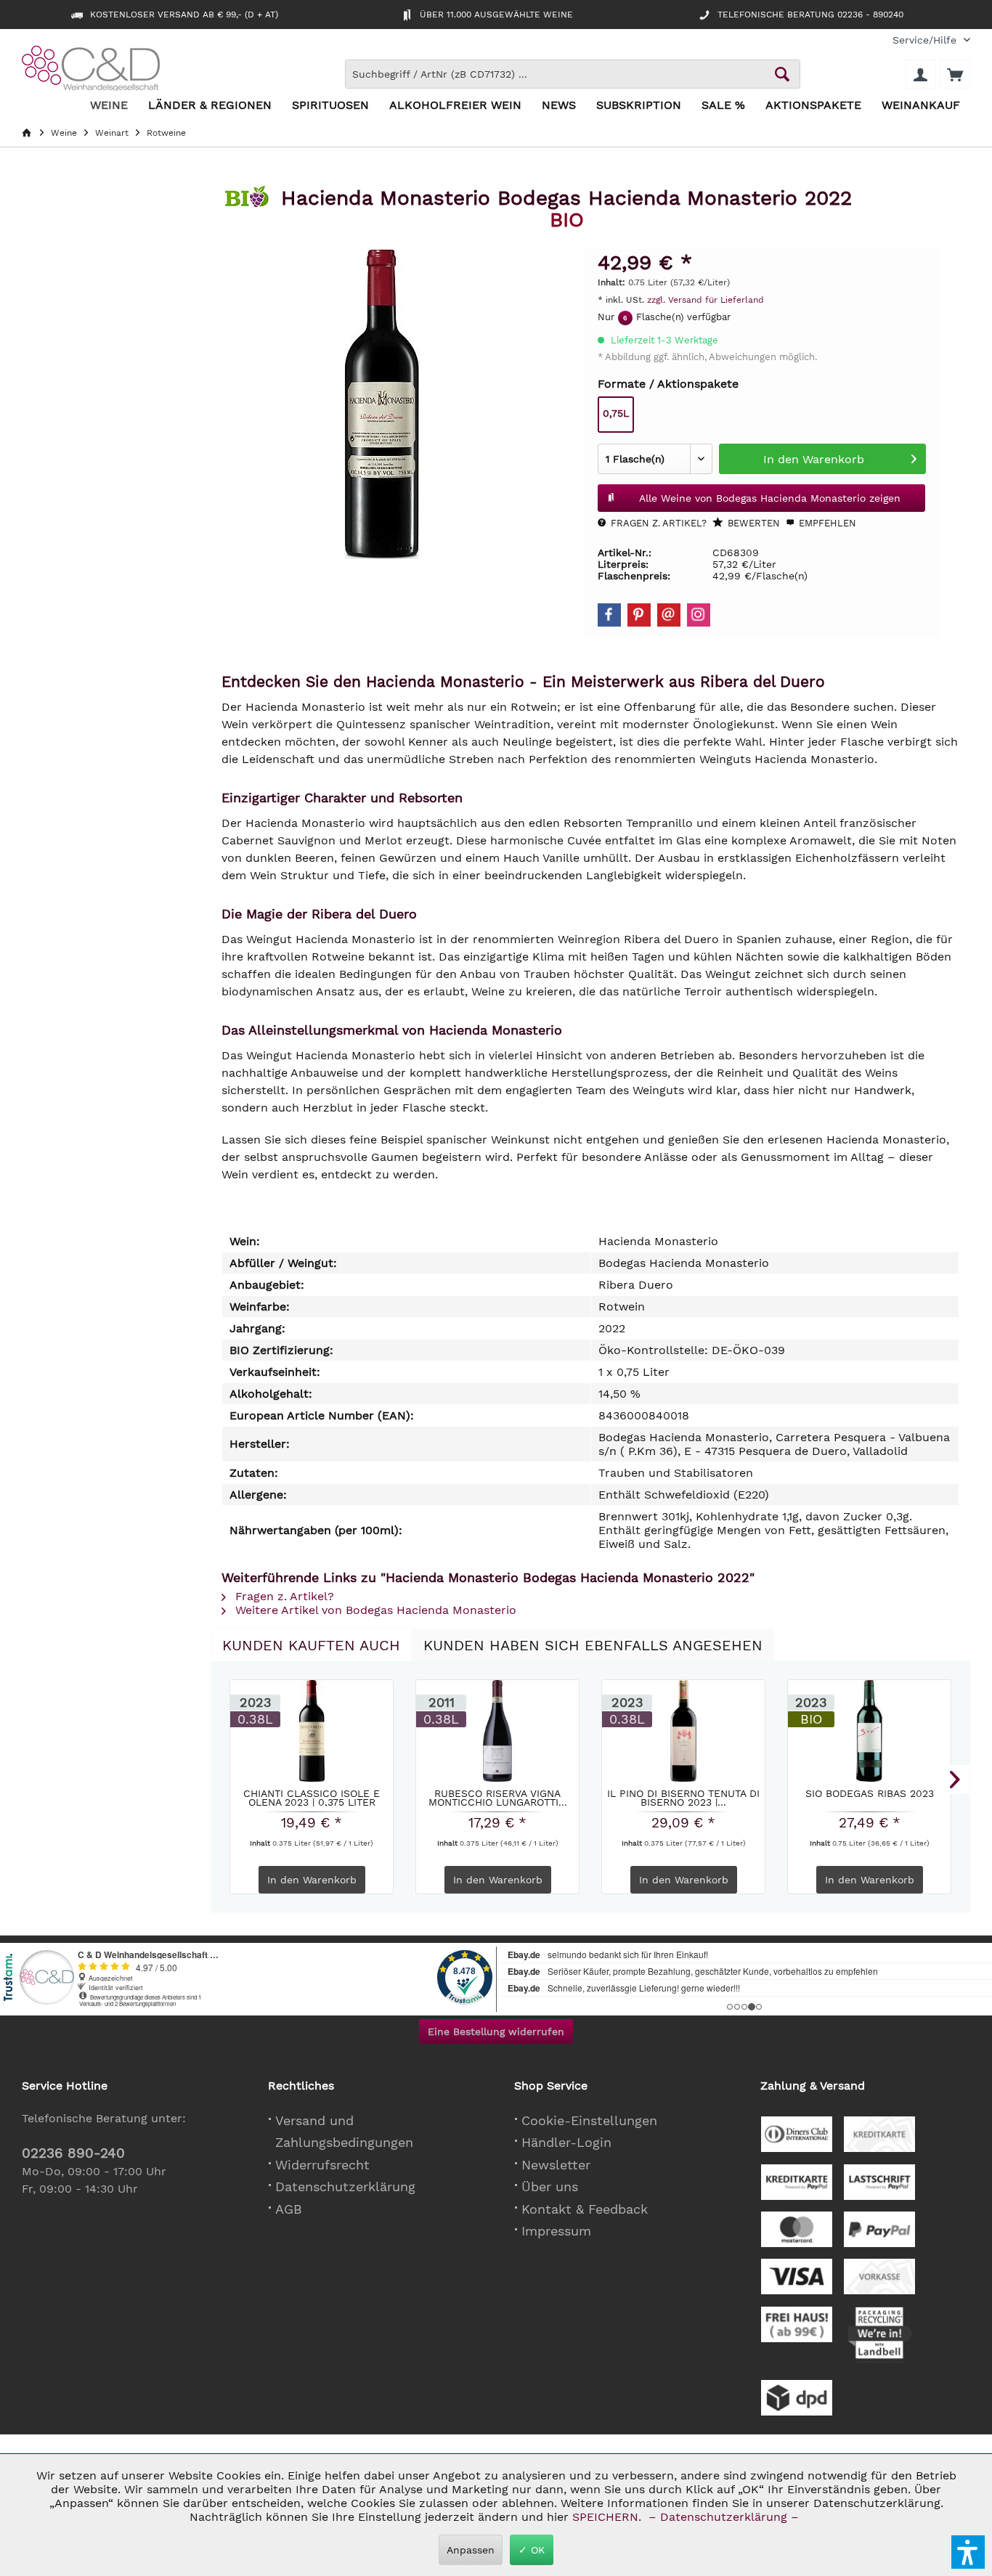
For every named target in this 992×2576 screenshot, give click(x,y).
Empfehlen (826, 523)
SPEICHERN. (609, 2517)
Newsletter (556, 2165)
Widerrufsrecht (322, 2165)
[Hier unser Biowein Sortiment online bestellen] (247, 202)
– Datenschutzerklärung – (724, 2517)
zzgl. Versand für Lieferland (706, 300)
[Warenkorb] (955, 74)
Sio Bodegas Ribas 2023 (870, 1794)
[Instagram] (699, 615)
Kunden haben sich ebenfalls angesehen (593, 1645)
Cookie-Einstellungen (589, 2120)
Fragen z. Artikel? (657, 523)
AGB (289, 2209)
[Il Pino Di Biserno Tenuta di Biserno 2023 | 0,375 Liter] (683, 1731)
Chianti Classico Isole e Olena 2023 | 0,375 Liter (312, 1798)
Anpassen (471, 2550)
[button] (968, 2552)
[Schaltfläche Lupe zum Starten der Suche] (782, 74)
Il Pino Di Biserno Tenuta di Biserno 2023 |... (683, 1798)
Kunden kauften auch (311, 1645)
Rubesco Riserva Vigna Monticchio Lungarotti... (498, 1798)
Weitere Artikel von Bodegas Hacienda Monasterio (374, 1610)
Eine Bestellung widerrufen (496, 2031)
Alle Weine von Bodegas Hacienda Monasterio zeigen (770, 498)
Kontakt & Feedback (585, 2209)
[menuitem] (926, 40)
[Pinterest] (639, 615)
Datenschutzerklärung (345, 2186)
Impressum (556, 2231)
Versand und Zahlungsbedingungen (344, 2132)
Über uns (550, 2186)
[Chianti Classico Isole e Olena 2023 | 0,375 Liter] (312, 1731)
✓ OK (532, 2550)
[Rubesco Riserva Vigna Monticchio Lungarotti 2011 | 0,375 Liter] (497, 1731)
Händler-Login (566, 2142)
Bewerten (752, 523)
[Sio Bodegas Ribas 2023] (869, 1731)
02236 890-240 (73, 2153)
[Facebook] (609, 615)
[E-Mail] (669, 615)
